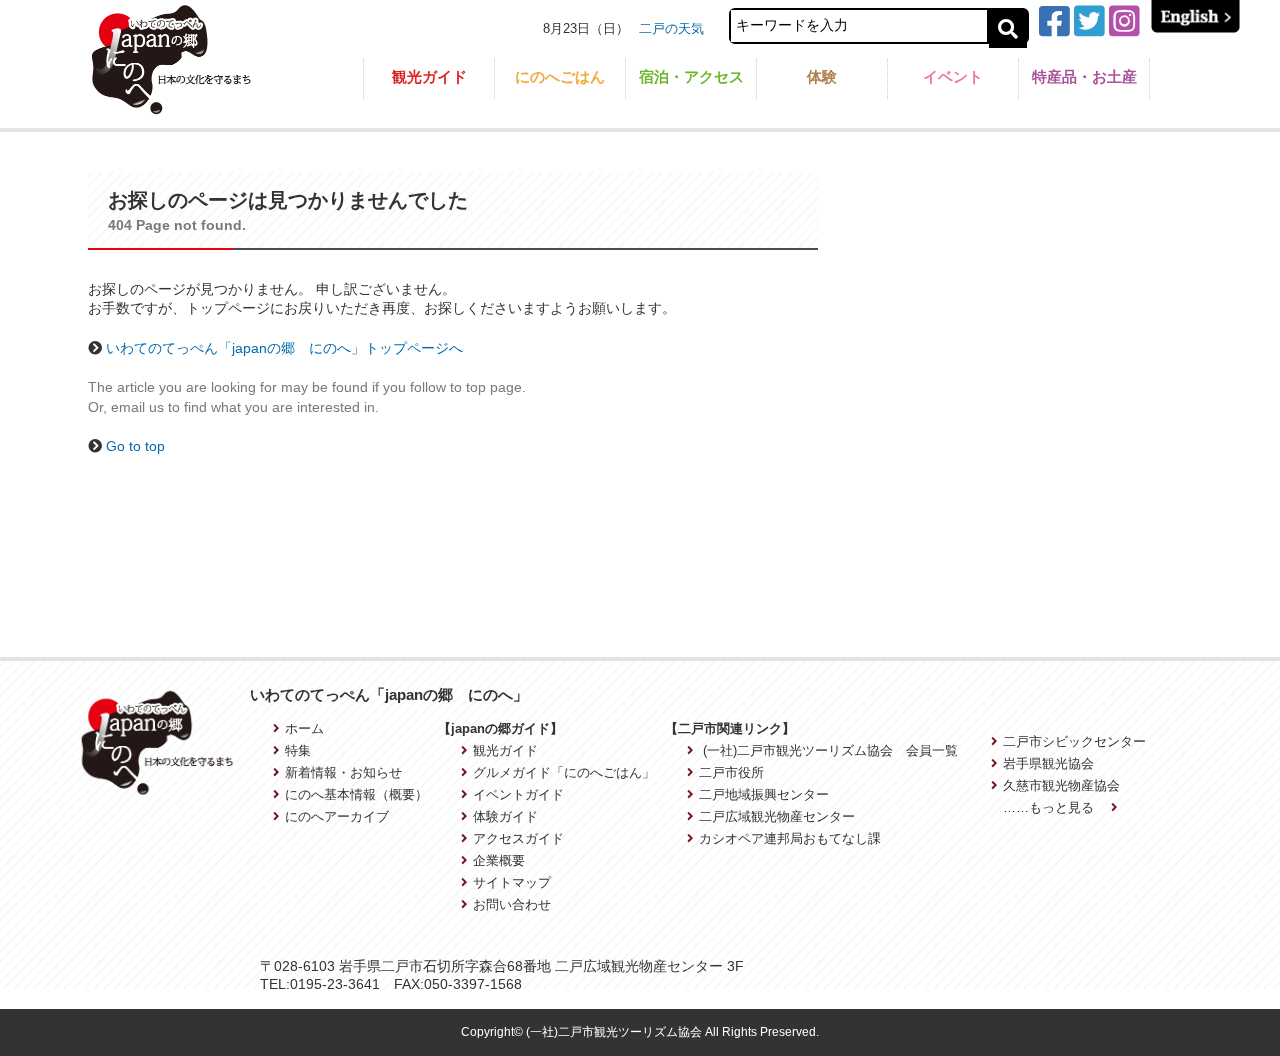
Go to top (135, 446)
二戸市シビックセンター (1074, 741)
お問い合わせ (512, 904)
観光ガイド (429, 76)
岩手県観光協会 (1048, 763)
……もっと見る (1050, 807)
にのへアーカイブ (337, 816)
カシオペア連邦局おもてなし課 (790, 838)
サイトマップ (512, 882)
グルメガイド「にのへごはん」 (564, 772)
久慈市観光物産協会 (1061, 785)
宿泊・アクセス (691, 76)
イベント (953, 76)
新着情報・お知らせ (343, 772)
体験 (822, 76)
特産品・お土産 (1084, 76)
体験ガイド (505, 816)
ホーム (304, 728)
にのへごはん (560, 76)
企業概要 (499, 860)
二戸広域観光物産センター (777, 816)
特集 (298, 750)
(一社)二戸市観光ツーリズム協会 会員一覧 (828, 750)
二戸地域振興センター (764, 794)
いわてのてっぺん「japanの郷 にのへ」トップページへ (284, 348)
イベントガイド (518, 794)
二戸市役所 (731, 772)
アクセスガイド (518, 838)
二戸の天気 (671, 28)
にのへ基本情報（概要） (356, 794)
